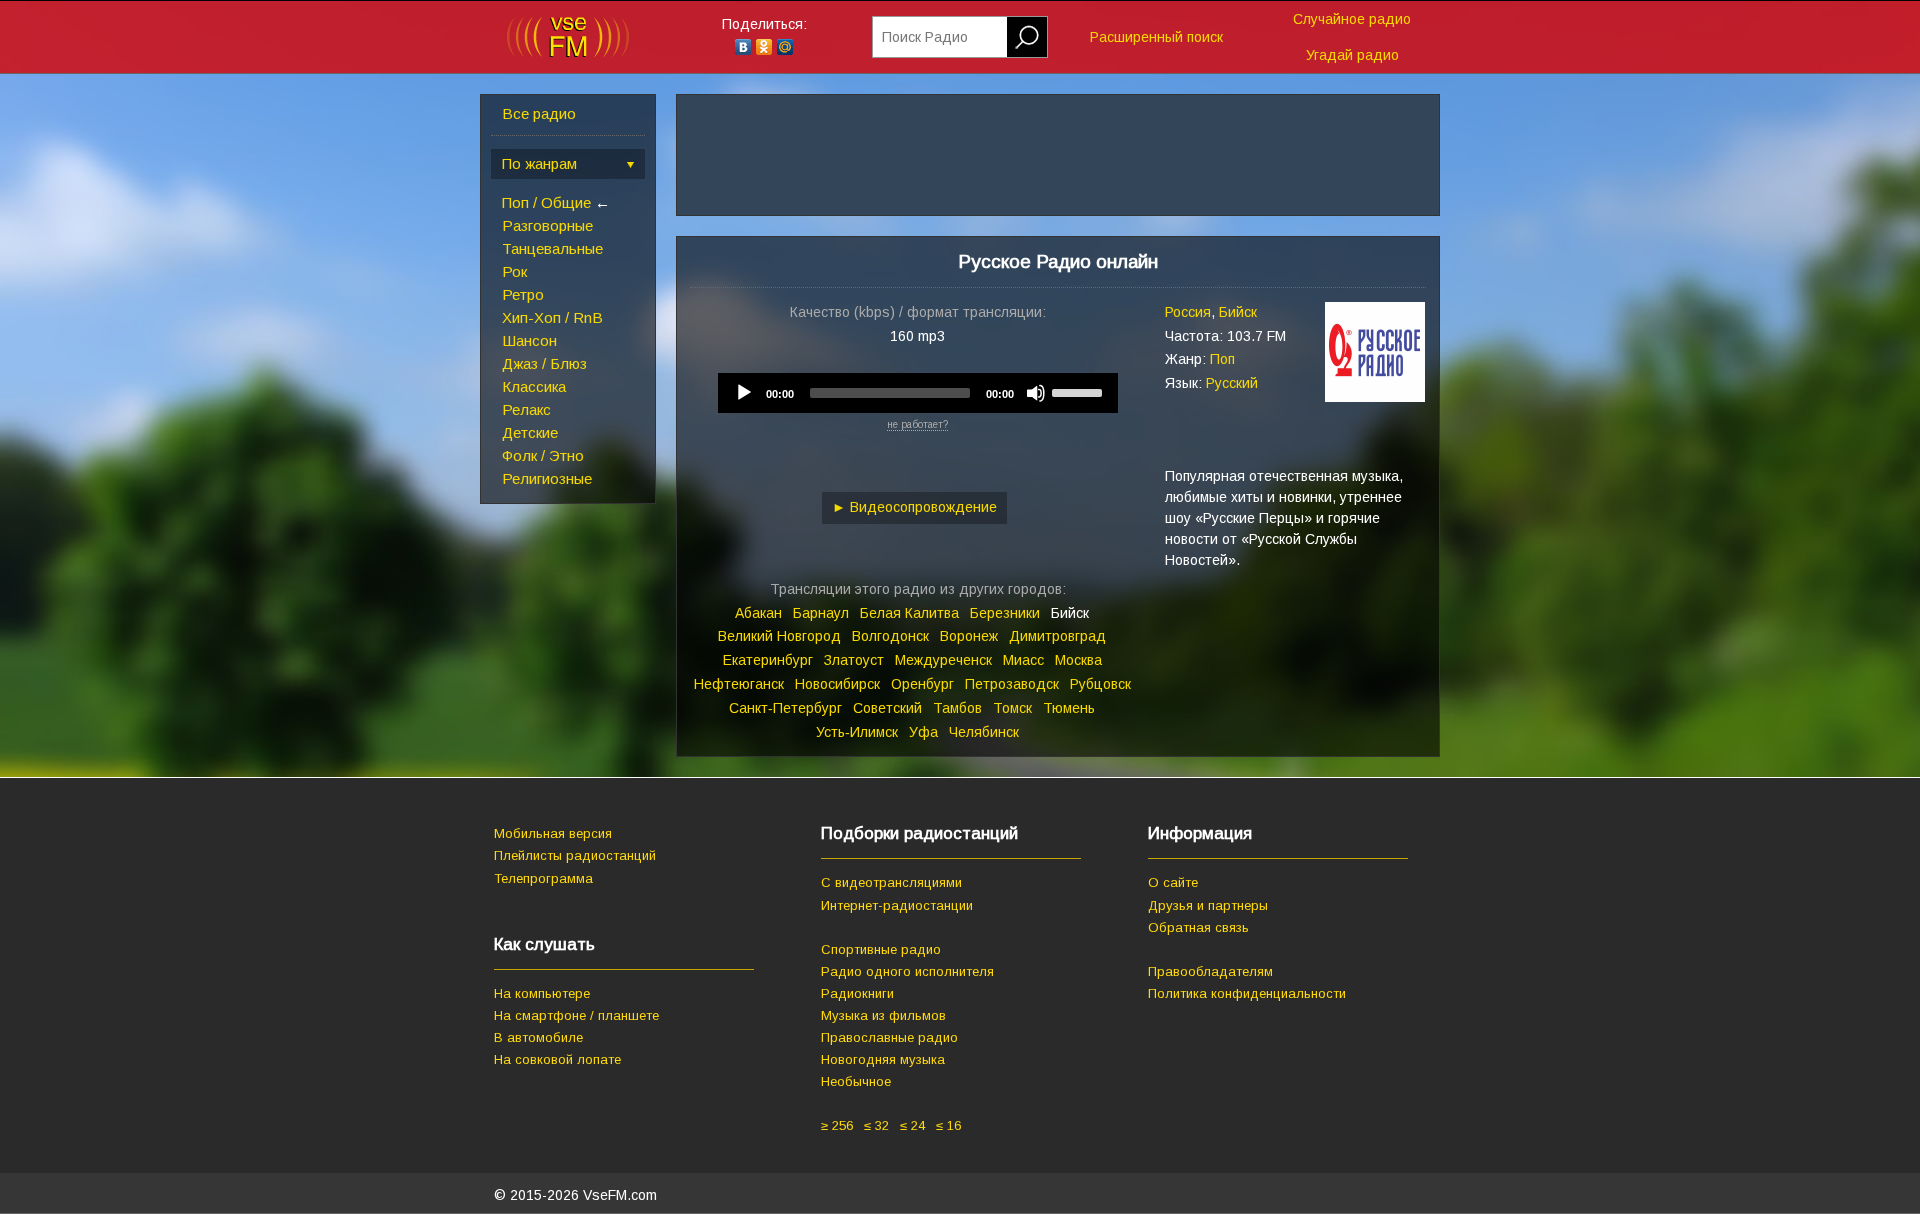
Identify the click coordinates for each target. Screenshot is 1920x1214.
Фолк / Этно (543, 455)
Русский (1232, 383)
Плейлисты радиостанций (575, 855)
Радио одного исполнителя (907, 971)
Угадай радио (1352, 55)
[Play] (744, 393)
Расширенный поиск (1156, 37)
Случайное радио (1352, 19)
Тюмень (1069, 708)
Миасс (1023, 660)
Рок (514, 271)
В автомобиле (538, 1037)
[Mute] (1036, 393)
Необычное (856, 1081)
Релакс (526, 409)
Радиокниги (857, 993)
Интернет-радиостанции (897, 905)
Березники (1005, 613)
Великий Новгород (779, 636)
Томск (1012, 708)
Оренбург (922, 684)
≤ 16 (948, 1125)
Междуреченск (943, 660)
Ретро (523, 294)
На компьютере (542, 993)
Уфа (923, 732)
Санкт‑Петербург (785, 708)
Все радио (539, 113)
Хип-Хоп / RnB (552, 317)
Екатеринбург (768, 660)
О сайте (1173, 882)
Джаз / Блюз (544, 363)
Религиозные (547, 478)
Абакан (758, 613)
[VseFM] (568, 53)
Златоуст (854, 660)
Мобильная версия (553, 833)
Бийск (1238, 312)
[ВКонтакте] (743, 47)
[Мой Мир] (785, 47)
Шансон (529, 340)
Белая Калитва (909, 613)
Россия (1188, 312)
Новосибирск (837, 684)
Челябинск (984, 732)
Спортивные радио (881, 949)
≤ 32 (876, 1125)
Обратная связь (1198, 927)
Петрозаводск (1012, 684)
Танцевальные (552, 248)
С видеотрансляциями (891, 882)
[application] (918, 393)
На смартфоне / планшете (576, 1015)
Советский (887, 708)
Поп (1222, 359)
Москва (1078, 660)
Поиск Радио (925, 37)
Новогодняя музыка (883, 1059)
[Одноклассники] (764, 47)
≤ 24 (912, 1125)
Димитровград (1057, 636)
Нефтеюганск (739, 684)
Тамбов (957, 708)
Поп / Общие (546, 202)
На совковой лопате (557, 1059)
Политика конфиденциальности (1247, 993)
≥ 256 (837, 1125)
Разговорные (547, 225)
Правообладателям (1210, 971)
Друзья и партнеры (1208, 905)
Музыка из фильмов (883, 1015)
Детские (530, 432)
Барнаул (821, 613)
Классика (534, 386)
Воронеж (969, 636)
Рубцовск (1100, 684)
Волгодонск (890, 636)
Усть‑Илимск (857, 732)
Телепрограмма (543, 878)
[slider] (1080, 391)
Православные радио (889, 1037)
